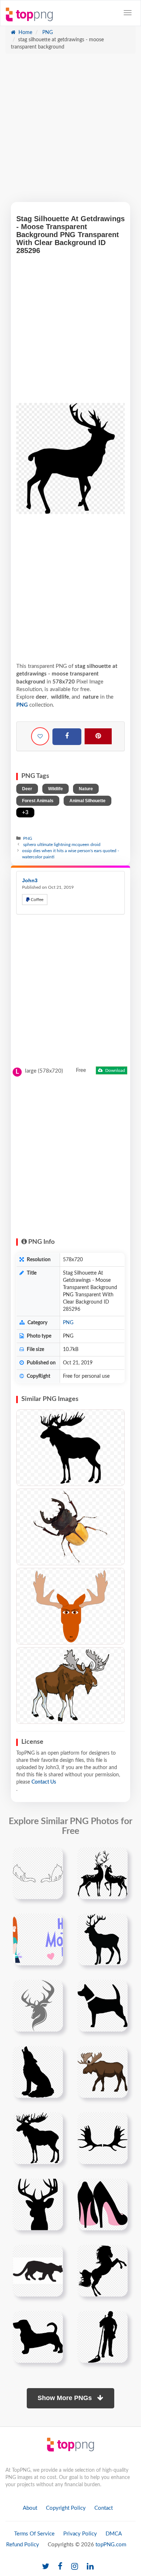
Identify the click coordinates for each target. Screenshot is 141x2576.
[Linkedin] (90, 2567)
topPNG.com (111, 2545)
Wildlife (55, 789)
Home (25, 33)
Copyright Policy (66, 2508)
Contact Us (44, 1782)
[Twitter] (46, 2567)
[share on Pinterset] (98, 736)
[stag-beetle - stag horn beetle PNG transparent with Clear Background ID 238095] (70, 1527)
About (30, 2508)
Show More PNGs (66, 2398)
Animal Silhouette (87, 801)
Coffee (37, 900)
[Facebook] (67, 737)
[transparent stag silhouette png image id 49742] (102, 1939)
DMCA (114, 2534)
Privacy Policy (80, 2534)
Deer (27, 789)
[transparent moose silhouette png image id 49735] (38, 2138)
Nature (86, 789)
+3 (25, 813)
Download (115, 1070)
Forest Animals (38, 801)
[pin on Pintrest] (53, 1857)
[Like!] (40, 736)
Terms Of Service (34, 2534)
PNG (47, 33)
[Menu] (128, 13)
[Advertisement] (70, 131)
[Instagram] (75, 2567)
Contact (104, 2508)
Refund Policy (23, 2545)
